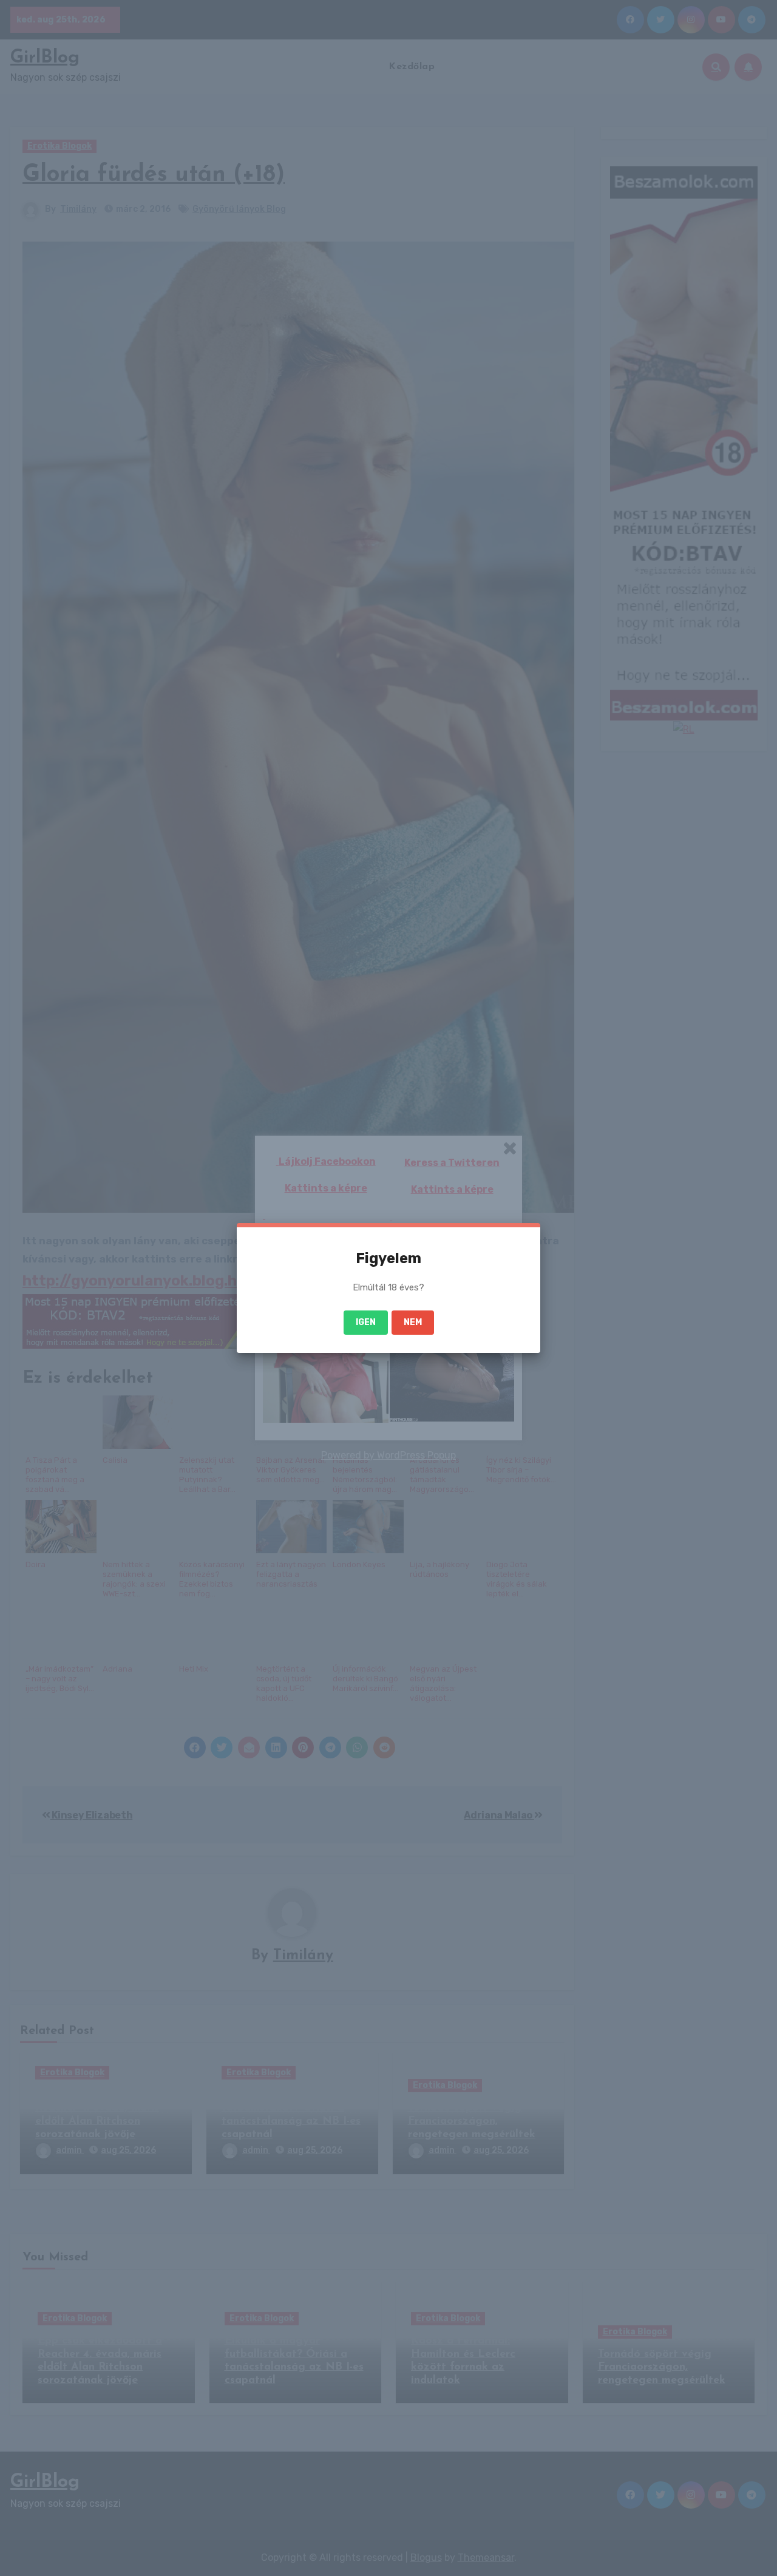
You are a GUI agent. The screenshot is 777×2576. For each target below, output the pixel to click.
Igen (366, 1322)
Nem (413, 1322)
